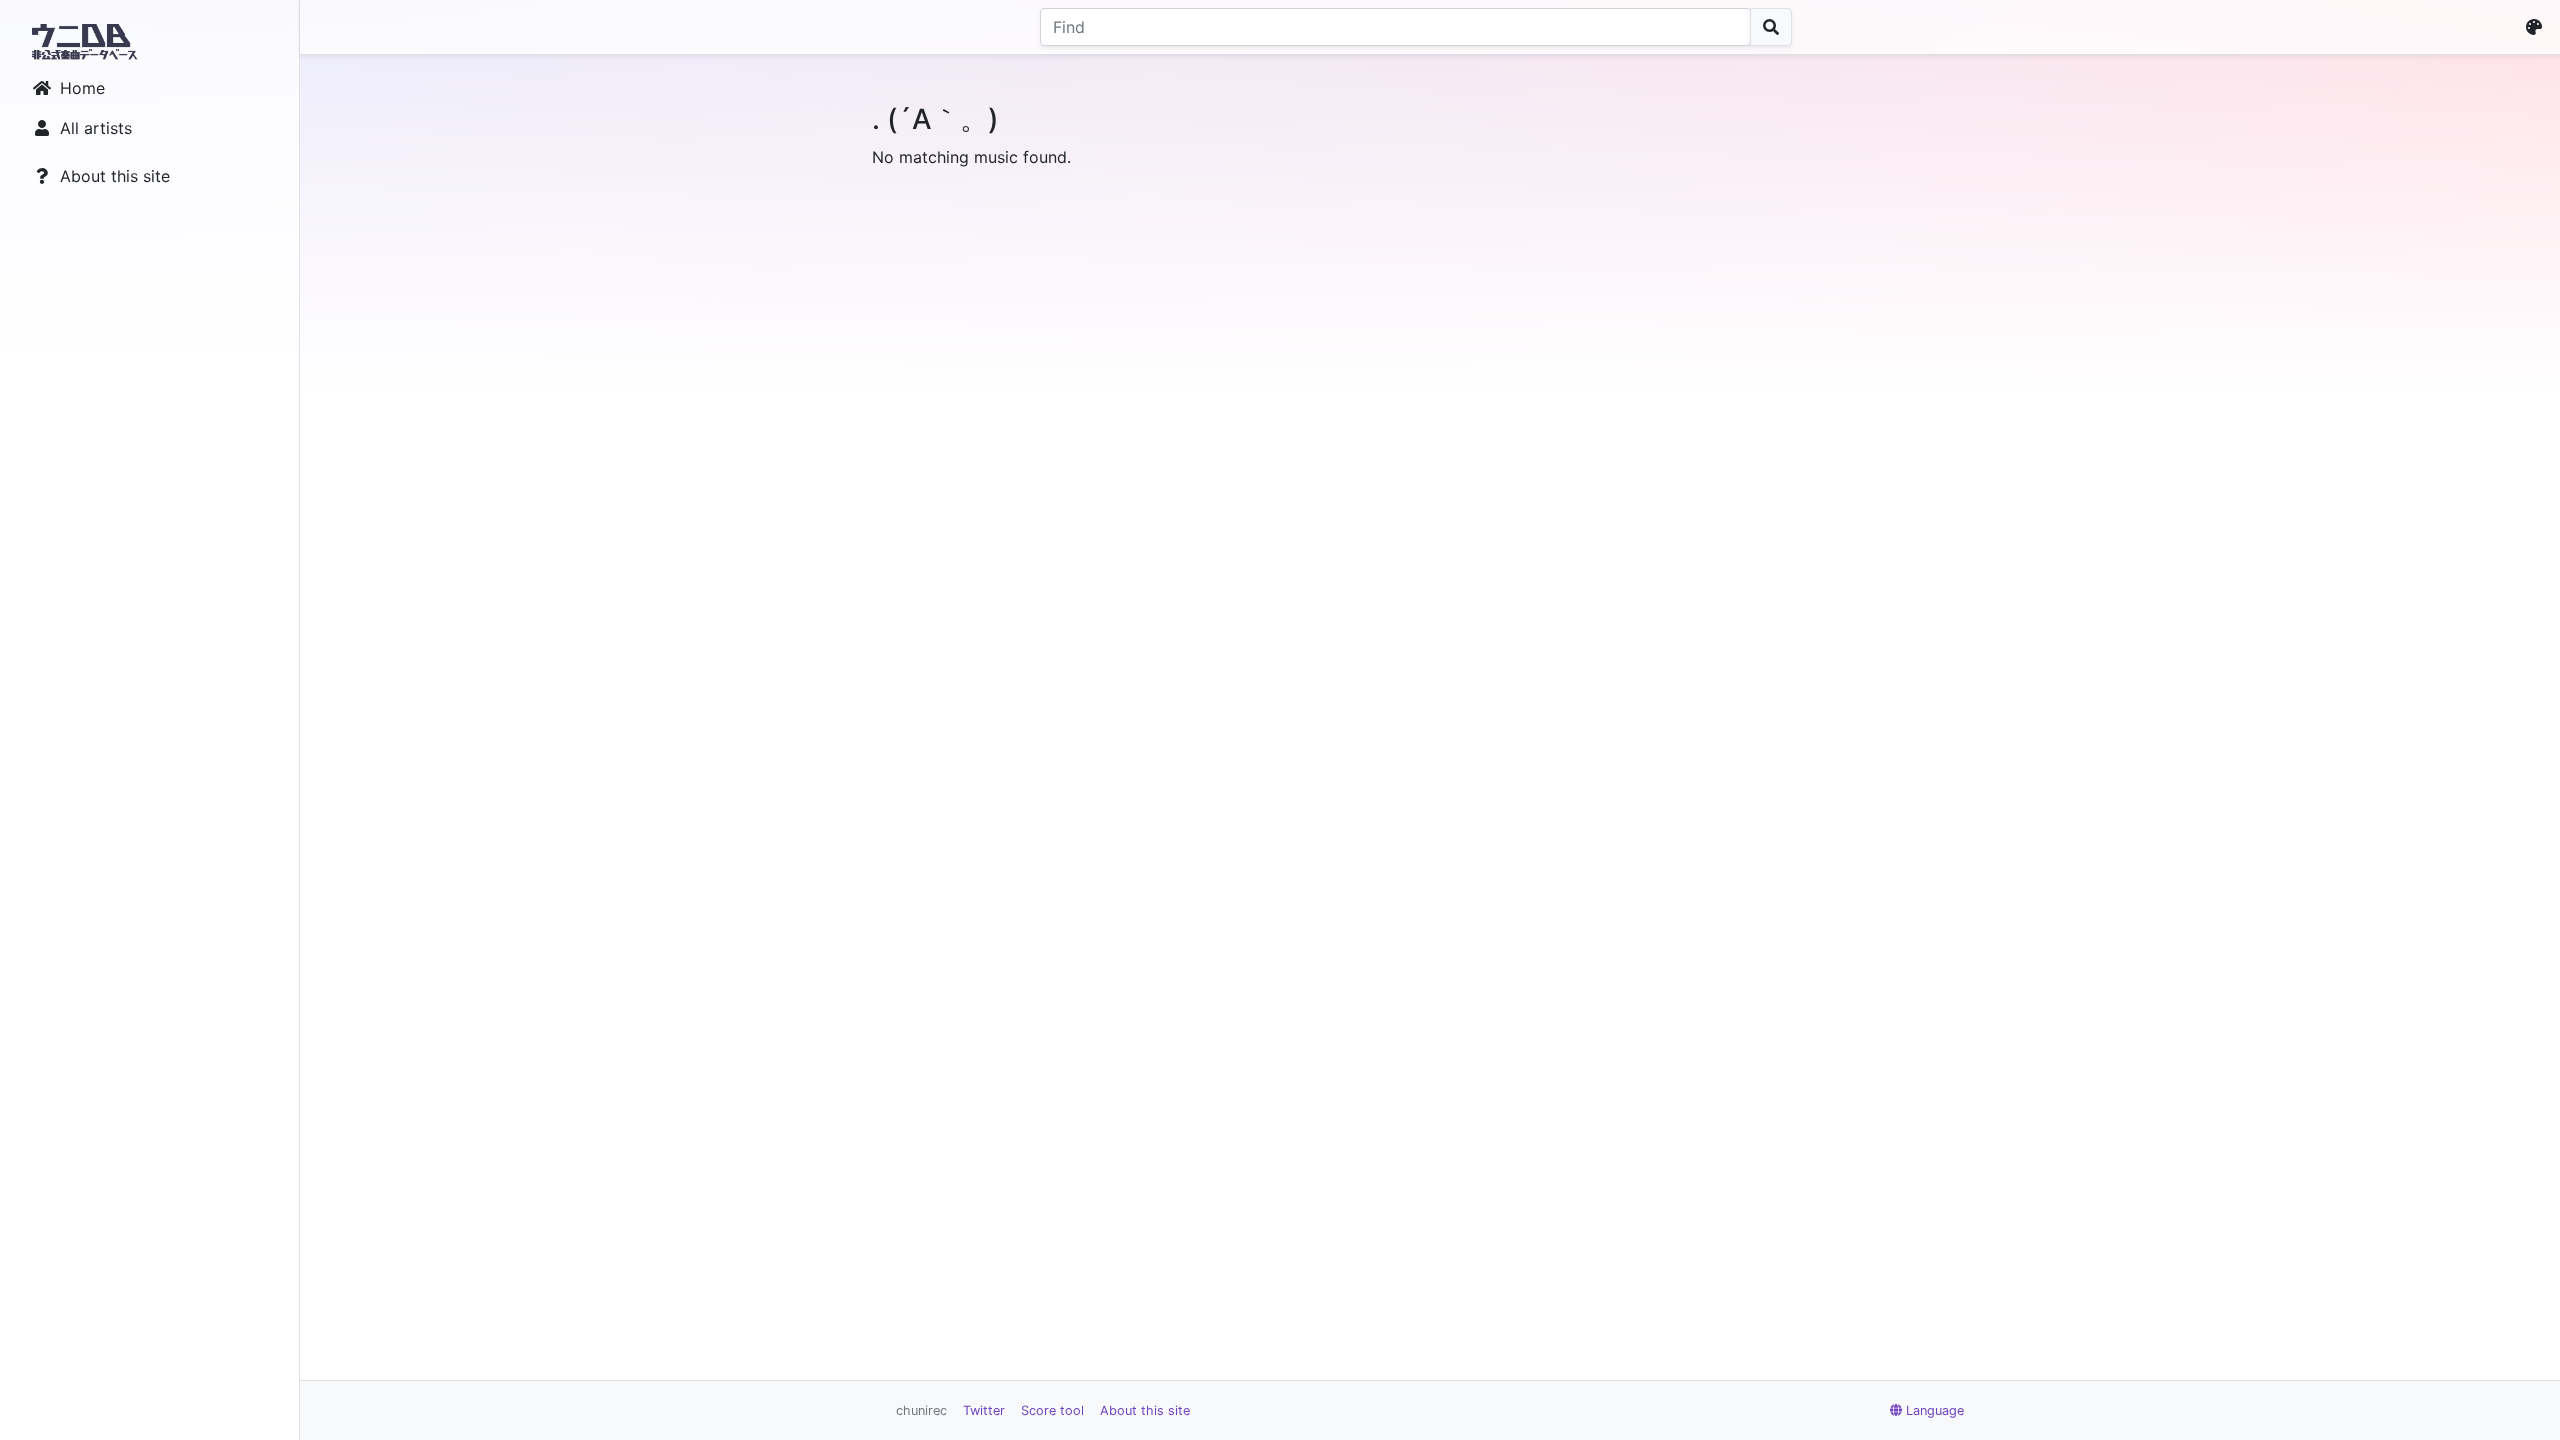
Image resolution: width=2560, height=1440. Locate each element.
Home (82, 88)
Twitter (984, 1410)
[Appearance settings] (2538, 27)
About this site (115, 176)
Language (1935, 1410)
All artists (96, 128)
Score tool (1052, 1410)
